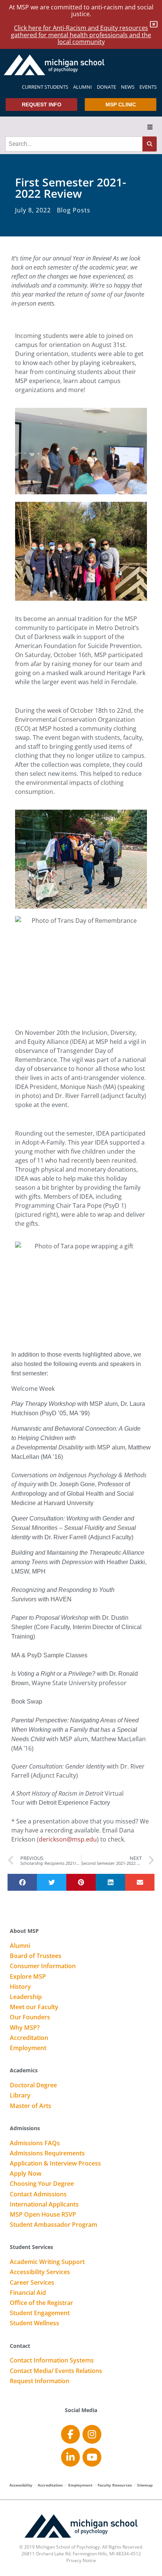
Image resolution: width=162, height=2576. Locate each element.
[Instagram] (92, 2434)
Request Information (40, 2381)
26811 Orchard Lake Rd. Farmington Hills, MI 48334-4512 (81, 2554)
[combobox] (74, 144)
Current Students (45, 87)
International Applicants (44, 2205)
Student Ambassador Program (53, 2225)
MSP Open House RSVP (43, 2215)
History (20, 1987)
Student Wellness (34, 2323)
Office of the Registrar (41, 2303)
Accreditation (29, 2038)
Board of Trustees (36, 1956)
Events (148, 87)
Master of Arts (31, 2106)
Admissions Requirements (47, 2153)
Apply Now (26, 2174)
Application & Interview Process (55, 2164)
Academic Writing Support (47, 2262)
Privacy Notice (81, 2560)
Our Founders (30, 2017)
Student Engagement (40, 2313)
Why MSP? (25, 2028)
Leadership (26, 1997)
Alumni (83, 87)
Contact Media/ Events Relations (56, 2371)
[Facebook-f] (70, 2434)
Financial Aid (28, 2293)
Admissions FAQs (35, 2143)
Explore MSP (28, 1977)
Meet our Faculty (34, 2007)
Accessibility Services (40, 2272)
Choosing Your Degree (42, 2184)
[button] (150, 127)
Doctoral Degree (33, 2085)
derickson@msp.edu (68, 1839)
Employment (28, 2048)
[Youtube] (92, 2457)
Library (20, 2096)
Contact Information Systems (52, 2361)
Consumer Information (43, 1966)
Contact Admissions (38, 2194)
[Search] (150, 144)
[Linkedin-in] (70, 2457)
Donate (106, 87)
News (128, 87)
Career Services (32, 2283)
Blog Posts (74, 210)
